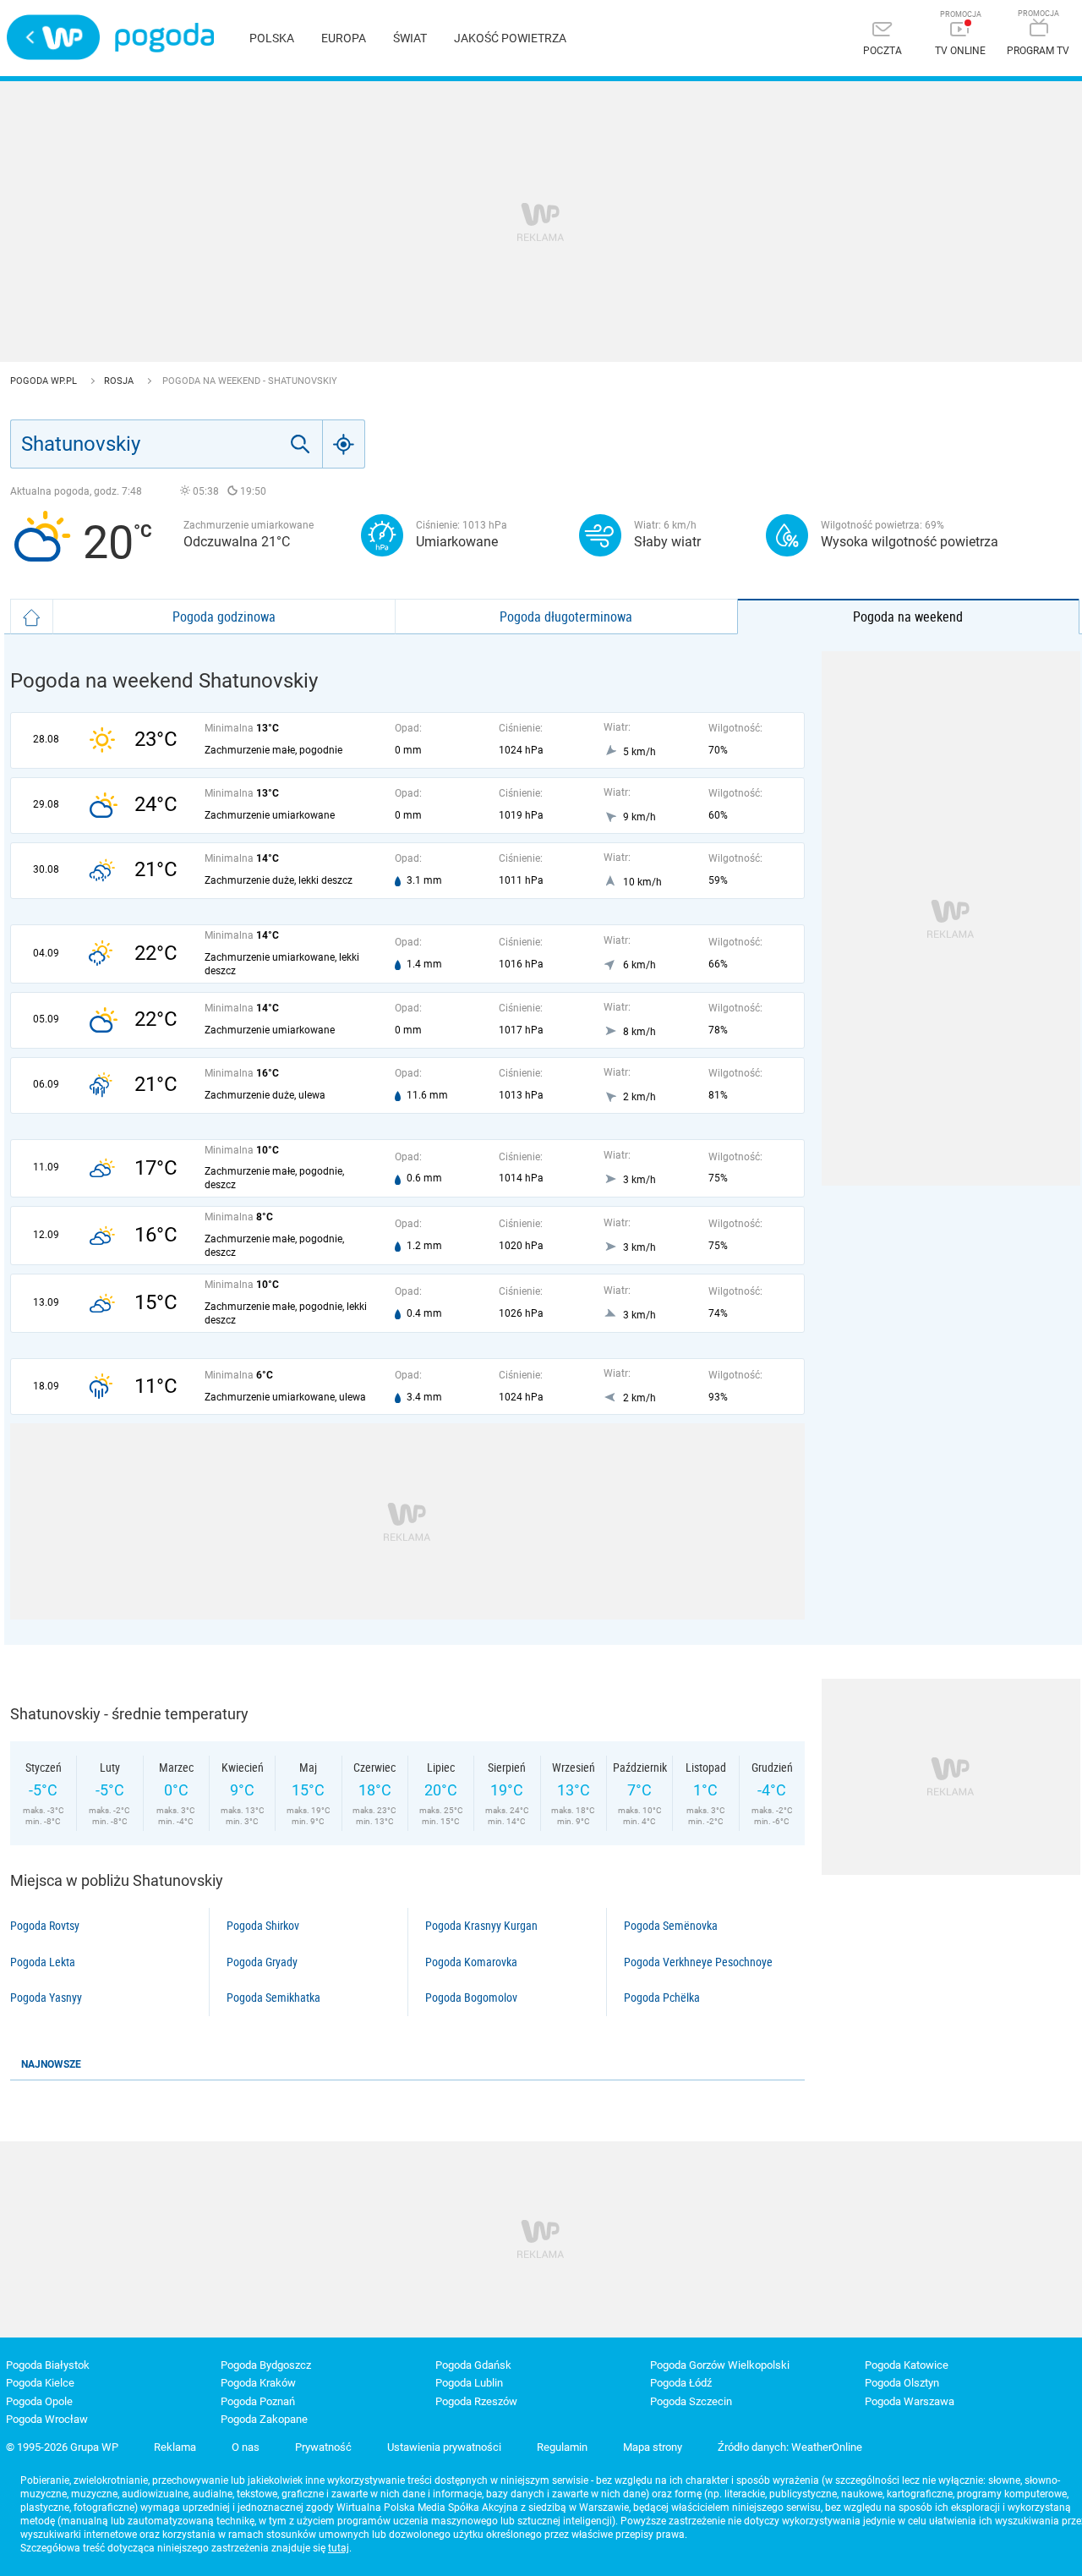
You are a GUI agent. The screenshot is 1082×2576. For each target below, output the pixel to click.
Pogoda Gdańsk (473, 2365)
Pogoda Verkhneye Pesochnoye (698, 1962)
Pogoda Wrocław (47, 2419)
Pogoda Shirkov (263, 1926)
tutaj (339, 2548)
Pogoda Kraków (258, 2383)
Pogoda (164, 38)
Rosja (120, 381)
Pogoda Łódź (681, 2383)
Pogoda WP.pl (45, 381)
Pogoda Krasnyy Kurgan (481, 1926)
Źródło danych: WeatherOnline (790, 2447)
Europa (344, 38)
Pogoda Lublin (469, 2383)
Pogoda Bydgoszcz (266, 2365)
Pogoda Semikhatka (273, 1998)
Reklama (175, 2447)
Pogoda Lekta (43, 1962)
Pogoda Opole (39, 2401)
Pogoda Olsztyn (902, 2383)
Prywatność (323, 2447)
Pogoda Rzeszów (476, 2401)
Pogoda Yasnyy (46, 1998)
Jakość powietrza (510, 38)
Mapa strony (653, 2447)
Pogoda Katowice (907, 2365)
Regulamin (562, 2447)
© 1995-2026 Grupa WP (62, 2447)
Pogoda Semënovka (671, 1926)
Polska (272, 38)
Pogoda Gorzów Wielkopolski (720, 2365)
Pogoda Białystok (48, 2365)
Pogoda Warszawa (910, 2401)
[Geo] (344, 444)
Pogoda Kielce (40, 2383)
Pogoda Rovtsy (45, 1926)
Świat (410, 38)
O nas (246, 2447)
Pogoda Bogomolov (471, 1998)
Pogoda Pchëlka (662, 1998)
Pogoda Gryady (262, 1962)
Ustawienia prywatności (444, 2447)
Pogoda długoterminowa (566, 617)
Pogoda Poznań (258, 2401)
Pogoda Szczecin (691, 2401)
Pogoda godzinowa (224, 617)
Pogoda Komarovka (471, 1962)
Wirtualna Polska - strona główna (53, 37)
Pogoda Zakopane (264, 2419)
